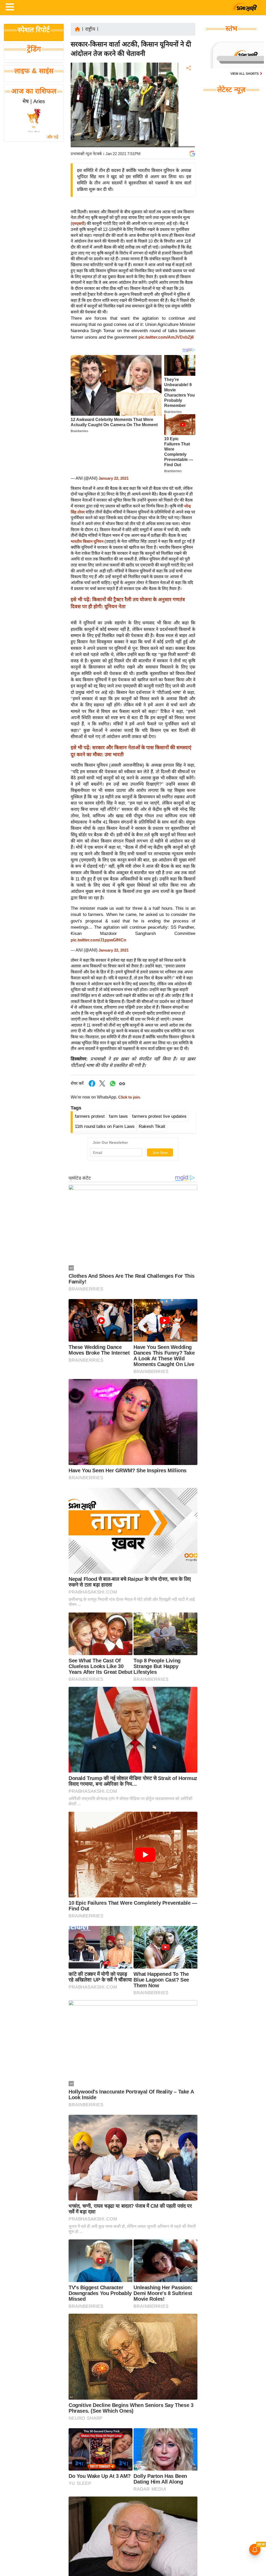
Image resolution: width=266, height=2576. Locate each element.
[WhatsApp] (188, 106)
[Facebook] (188, 84)
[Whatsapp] (113, 1086)
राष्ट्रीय (90, 29)
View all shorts (245, 74)
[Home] (77, 29)
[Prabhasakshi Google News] (192, 154)
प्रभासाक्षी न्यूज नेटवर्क (86, 154)
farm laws (118, 1116)
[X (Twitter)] (188, 95)
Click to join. (129, 1097)
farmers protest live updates (159, 1116)
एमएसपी (78, 224)
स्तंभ (231, 29)
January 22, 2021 (114, 478)
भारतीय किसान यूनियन (88, 541)
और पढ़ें (53, 137)
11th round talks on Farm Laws (105, 1126)
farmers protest (90, 1116)
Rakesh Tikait (152, 1126)
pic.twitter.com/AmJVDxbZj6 (166, 337)
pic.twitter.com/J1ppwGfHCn (98, 940)
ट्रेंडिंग (34, 49)
